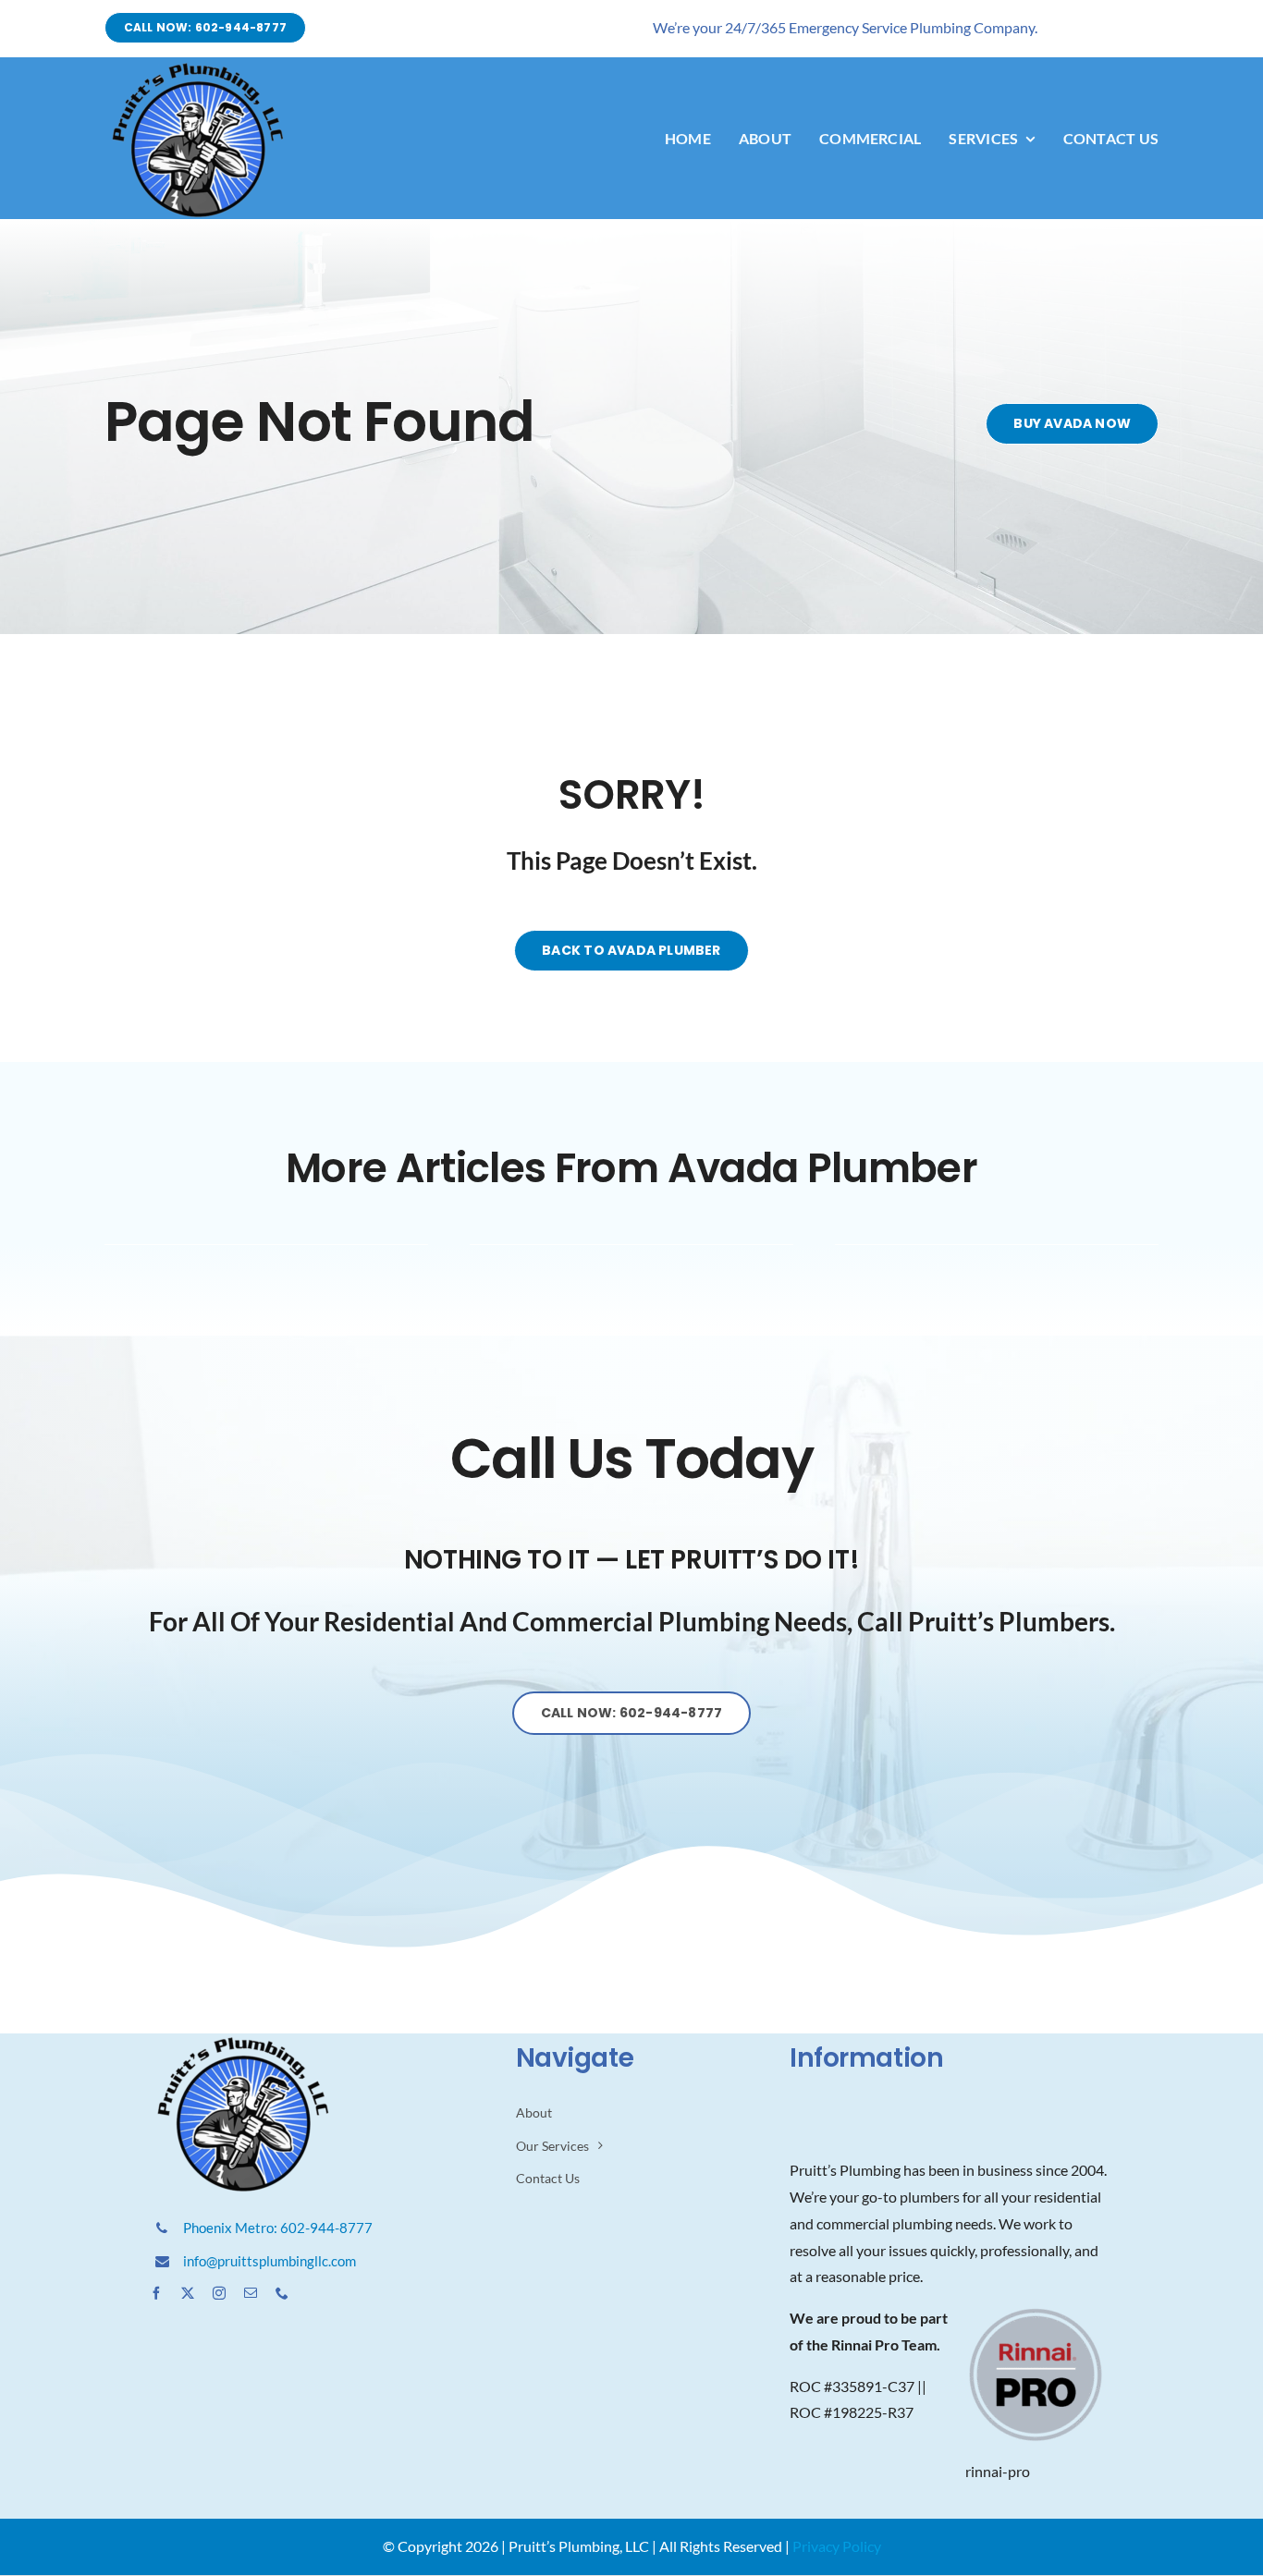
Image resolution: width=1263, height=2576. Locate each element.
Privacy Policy (837, 2546)
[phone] (282, 2293)
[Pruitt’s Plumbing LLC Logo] (197, 66)
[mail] (251, 2293)
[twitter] (188, 2293)
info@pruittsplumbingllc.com (270, 2261)
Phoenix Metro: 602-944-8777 (278, 2228)
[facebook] (156, 2293)
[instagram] (219, 2293)
